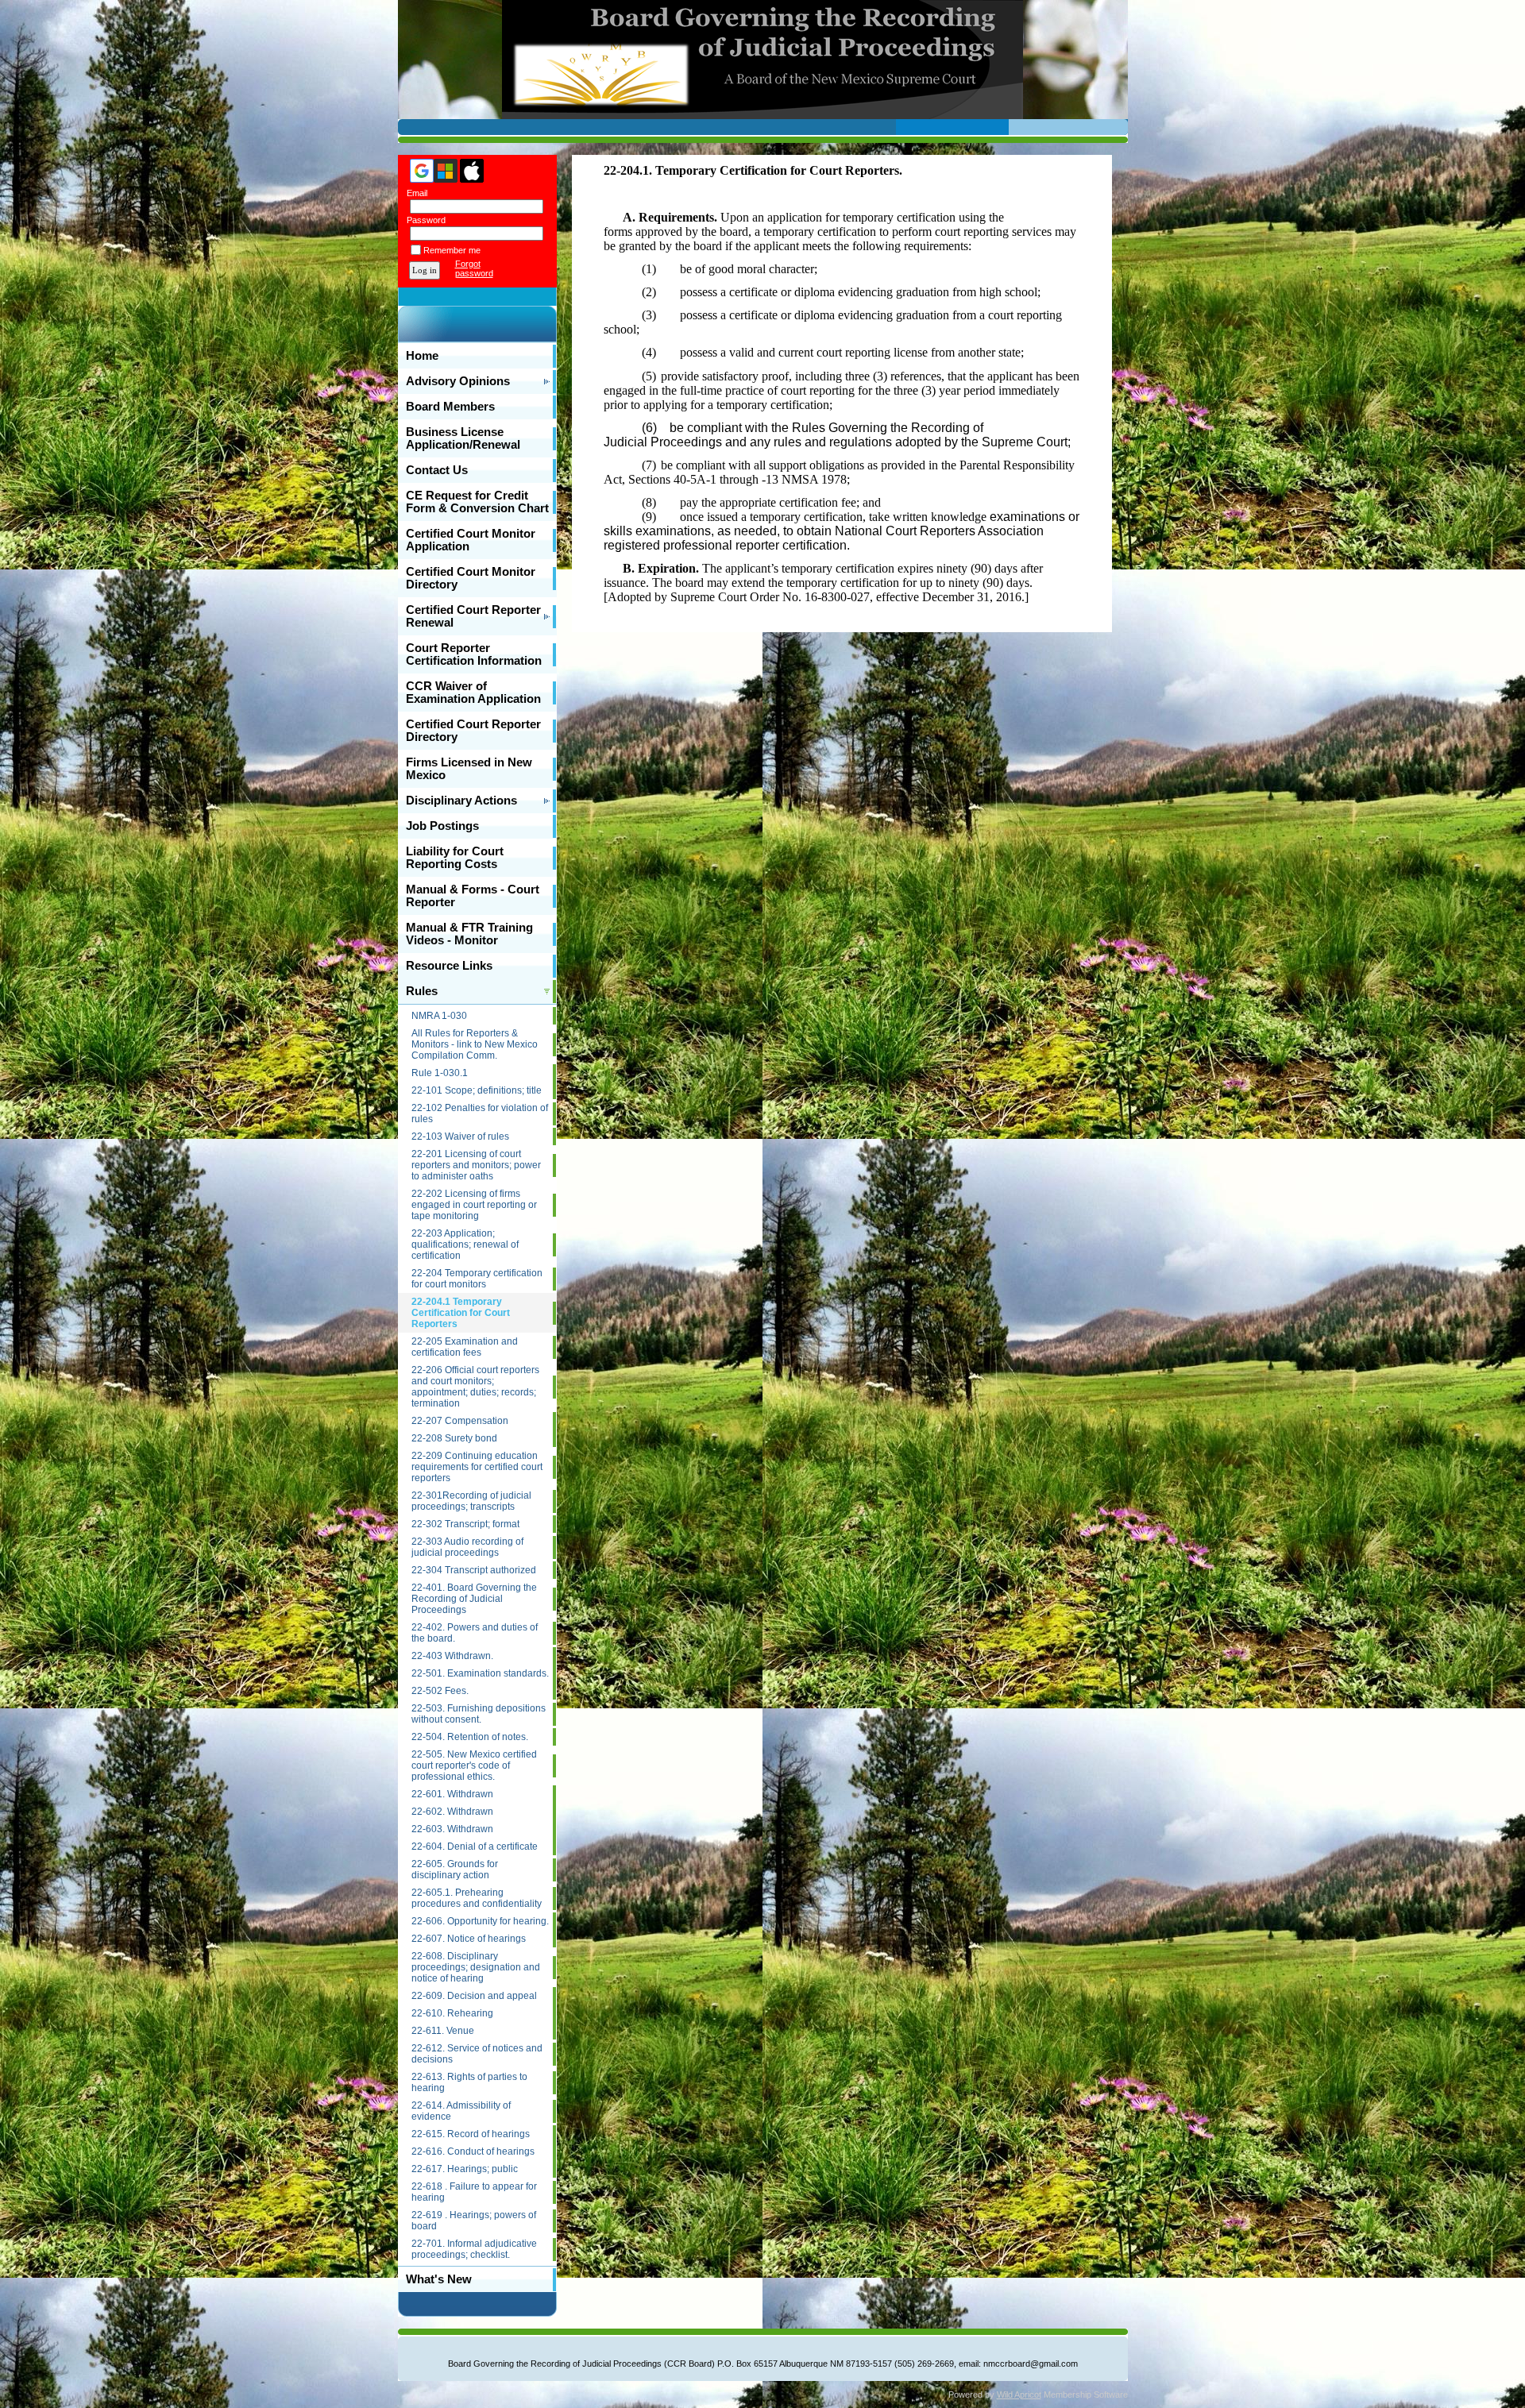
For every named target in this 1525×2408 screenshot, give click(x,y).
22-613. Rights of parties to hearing (469, 2082)
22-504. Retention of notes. (470, 1737)
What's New (439, 2279)
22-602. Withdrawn (452, 1812)
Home (422, 356)
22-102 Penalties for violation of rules (480, 1113)
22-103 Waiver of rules (460, 1136)
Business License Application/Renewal (463, 438)
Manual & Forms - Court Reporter (473, 896)
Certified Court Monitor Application (471, 540)
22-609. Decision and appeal (474, 1996)
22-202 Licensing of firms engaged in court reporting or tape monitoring (474, 1205)
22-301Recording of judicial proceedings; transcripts (471, 1501)
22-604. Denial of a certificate (475, 1847)
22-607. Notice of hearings (469, 1939)
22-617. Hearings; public (465, 2169)
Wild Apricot (1019, 2394)
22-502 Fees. (440, 1691)
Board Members (450, 407)
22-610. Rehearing (452, 2013)
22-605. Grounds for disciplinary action (455, 1870)
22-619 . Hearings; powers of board (474, 2221)
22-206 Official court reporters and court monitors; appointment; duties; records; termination (475, 1387)
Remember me (452, 250)
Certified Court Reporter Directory (473, 731)
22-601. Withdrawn (452, 1794)
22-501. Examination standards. (480, 1673)
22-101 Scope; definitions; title (477, 1090)
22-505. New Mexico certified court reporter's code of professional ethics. (474, 1765)
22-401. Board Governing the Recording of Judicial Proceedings (474, 1599)
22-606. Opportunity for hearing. (480, 1921)
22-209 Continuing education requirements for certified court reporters (477, 1467)
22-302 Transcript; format (465, 1524)
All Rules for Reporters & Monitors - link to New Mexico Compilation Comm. (475, 1044)
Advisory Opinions (458, 381)
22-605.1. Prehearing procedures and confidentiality (477, 1898)
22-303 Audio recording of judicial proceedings (467, 1547)
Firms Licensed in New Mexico (469, 769)
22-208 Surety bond (454, 1438)
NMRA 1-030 (439, 1016)
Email (414, 193)
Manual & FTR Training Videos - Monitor (469, 934)
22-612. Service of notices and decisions (477, 2054)
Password (423, 220)
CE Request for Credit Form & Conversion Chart (477, 502)
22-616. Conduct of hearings (473, 2151)
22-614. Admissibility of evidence (461, 2111)
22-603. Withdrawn (452, 1829)
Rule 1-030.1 (440, 1073)
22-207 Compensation (460, 1421)
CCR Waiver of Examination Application (473, 693)
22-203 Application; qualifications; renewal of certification (465, 1245)
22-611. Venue (443, 2031)
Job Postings (442, 826)
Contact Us (437, 470)
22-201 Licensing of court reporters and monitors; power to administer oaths (476, 1165)
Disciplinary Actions (461, 801)
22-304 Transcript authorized (474, 1570)
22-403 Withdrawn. (452, 1656)
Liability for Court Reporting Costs (455, 858)
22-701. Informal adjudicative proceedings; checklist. (474, 2249)
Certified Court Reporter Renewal (473, 616)
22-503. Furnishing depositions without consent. (479, 1714)
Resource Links (449, 966)
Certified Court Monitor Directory (471, 578)
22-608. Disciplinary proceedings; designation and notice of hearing (476, 1967)
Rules (422, 991)
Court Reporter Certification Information (474, 654)
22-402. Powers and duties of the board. (475, 1633)
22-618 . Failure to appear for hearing (474, 2192)
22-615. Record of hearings (471, 2134)
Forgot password (474, 268)
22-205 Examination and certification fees (465, 1347)
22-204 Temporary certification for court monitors (477, 1279)
